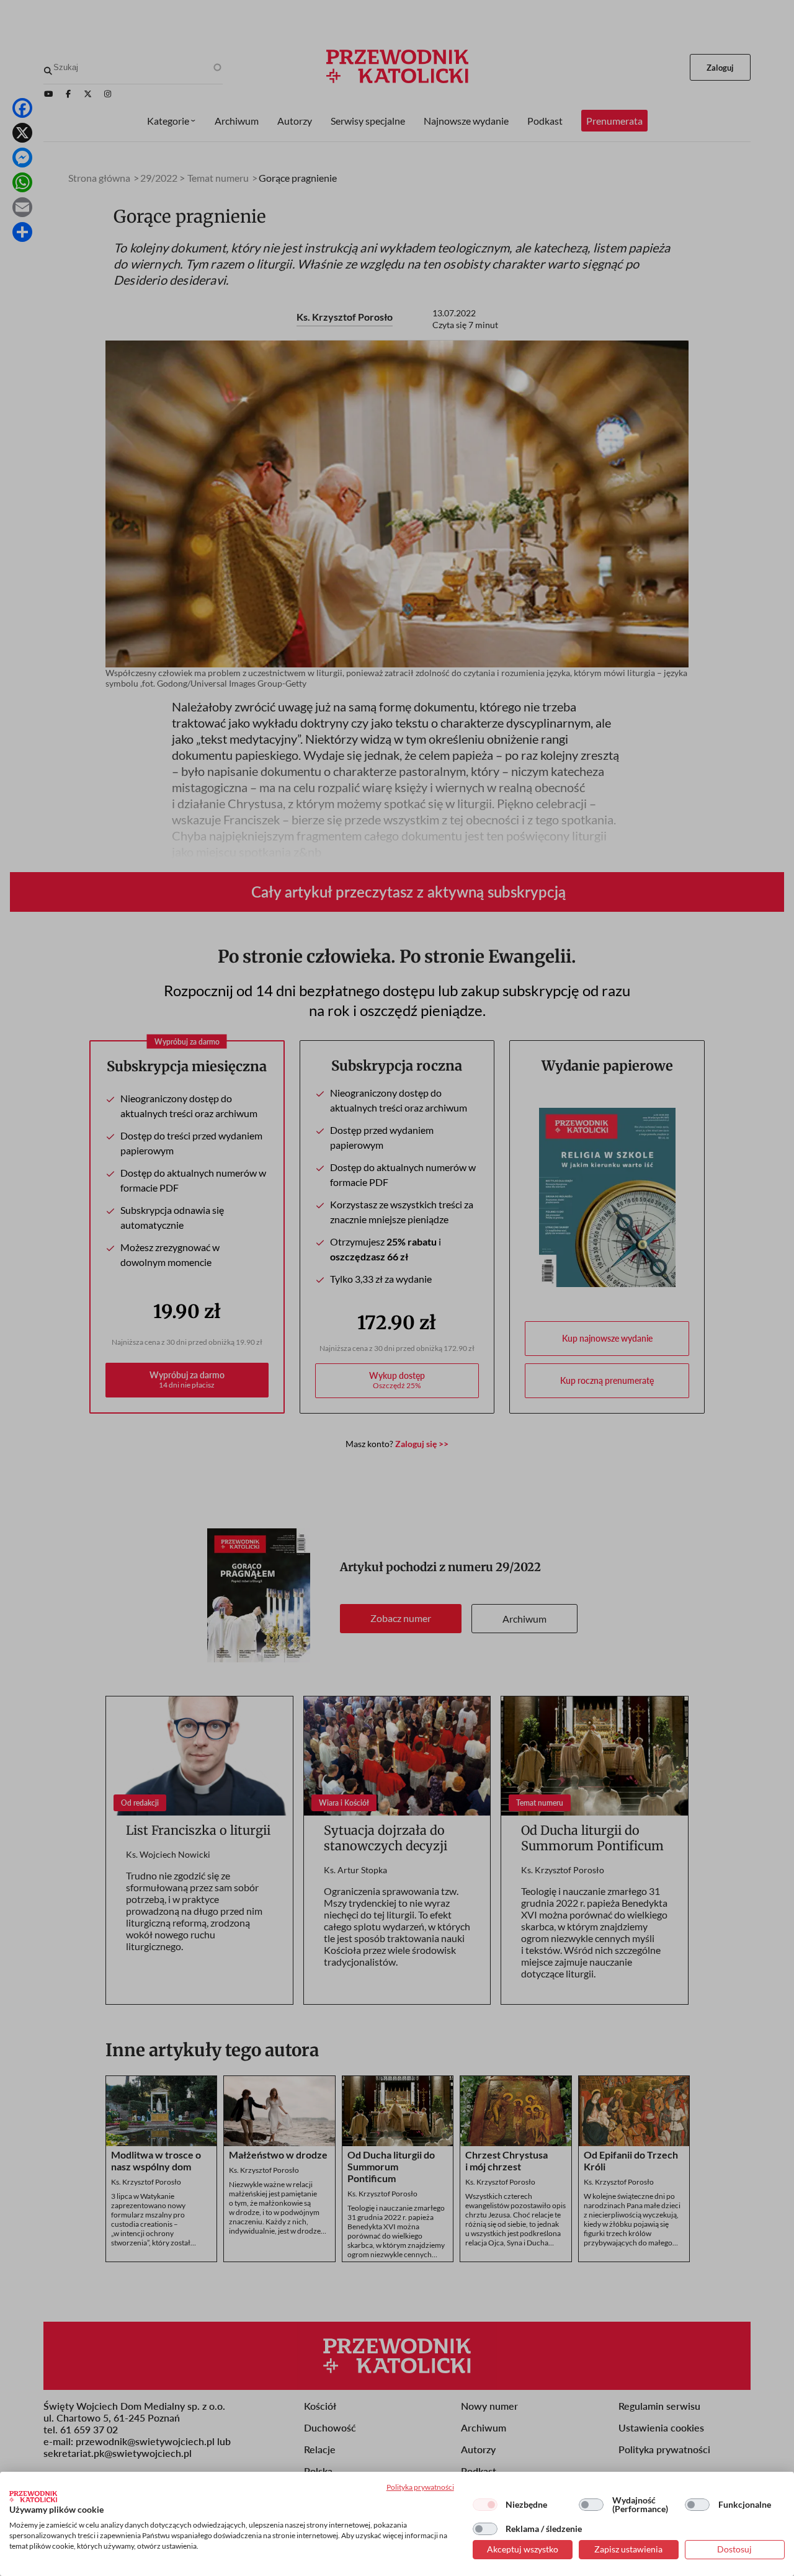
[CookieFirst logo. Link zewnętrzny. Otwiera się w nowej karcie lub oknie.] (33, 2497)
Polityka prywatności (420, 2487)
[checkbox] (485, 2505)
